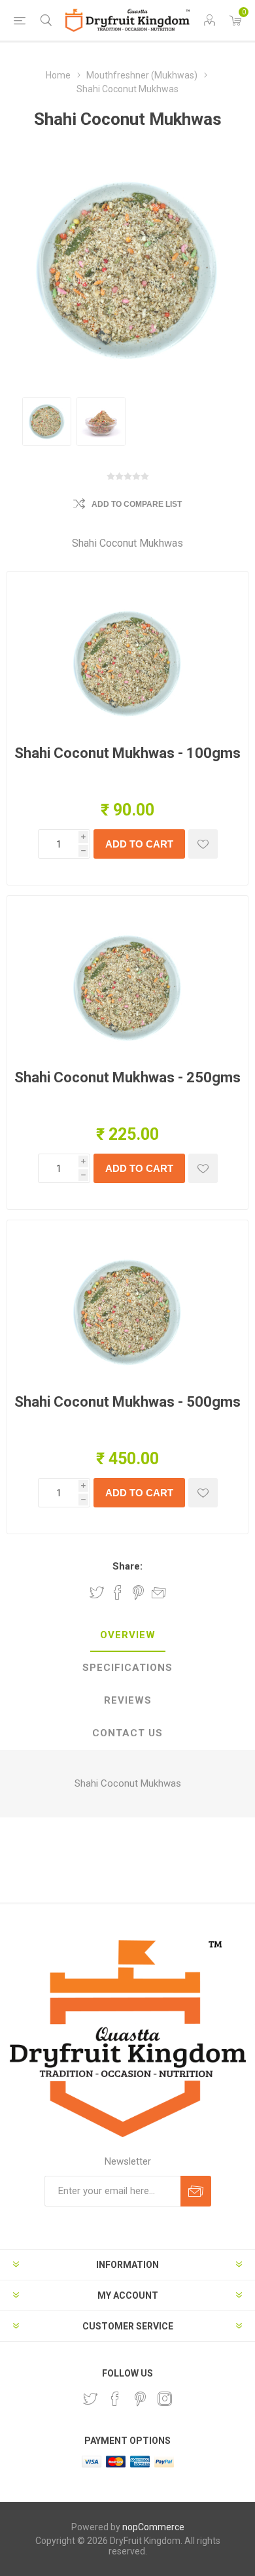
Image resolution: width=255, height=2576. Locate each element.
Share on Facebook (118, 1592)
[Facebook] (115, 2399)
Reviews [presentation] (128, 1700)
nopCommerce (153, 2527)
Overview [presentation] (128, 1635)
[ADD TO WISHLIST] (203, 844)
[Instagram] (165, 2399)
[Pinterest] (140, 2399)
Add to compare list (137, 504)
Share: (127, 1566)
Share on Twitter (97, 1592)
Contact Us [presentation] (127, 1733)
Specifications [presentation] (127, 1668)
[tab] (127, 1636)
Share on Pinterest (138, 1592)
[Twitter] (90, 2399)
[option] (47, 421)
